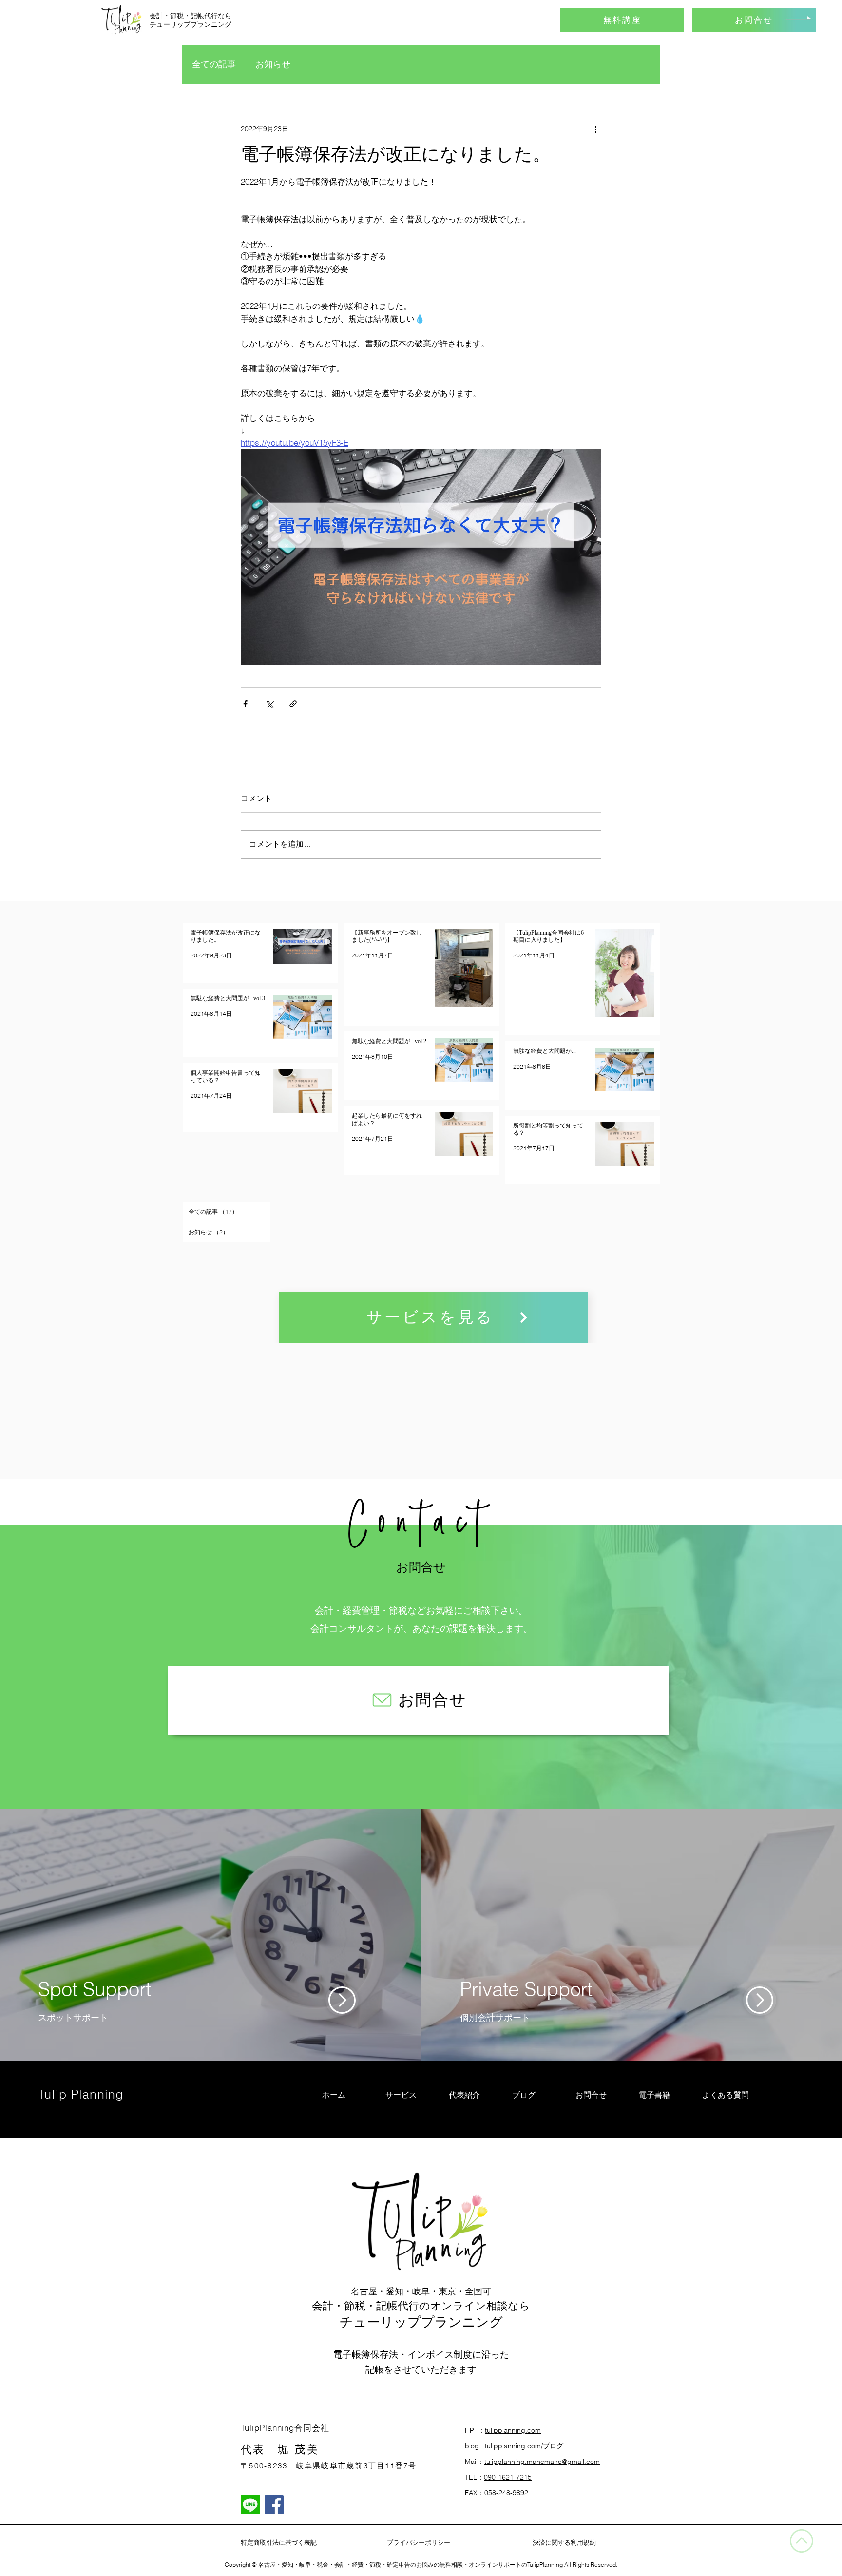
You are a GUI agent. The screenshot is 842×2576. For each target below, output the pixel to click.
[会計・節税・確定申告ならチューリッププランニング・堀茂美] (274, 2505)
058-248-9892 (506, 2493)
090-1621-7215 (508, 2477)
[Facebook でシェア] (245, 704)
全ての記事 (214, 64)
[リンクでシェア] (293, 704)
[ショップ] (342, 2000)
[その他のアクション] (595, 129)
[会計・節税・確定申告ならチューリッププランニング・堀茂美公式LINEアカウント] (250, 2505)
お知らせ (273, 64)
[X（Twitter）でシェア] (269, 704)
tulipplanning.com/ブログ (524, 2446)
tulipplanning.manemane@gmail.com (542, 2462)
